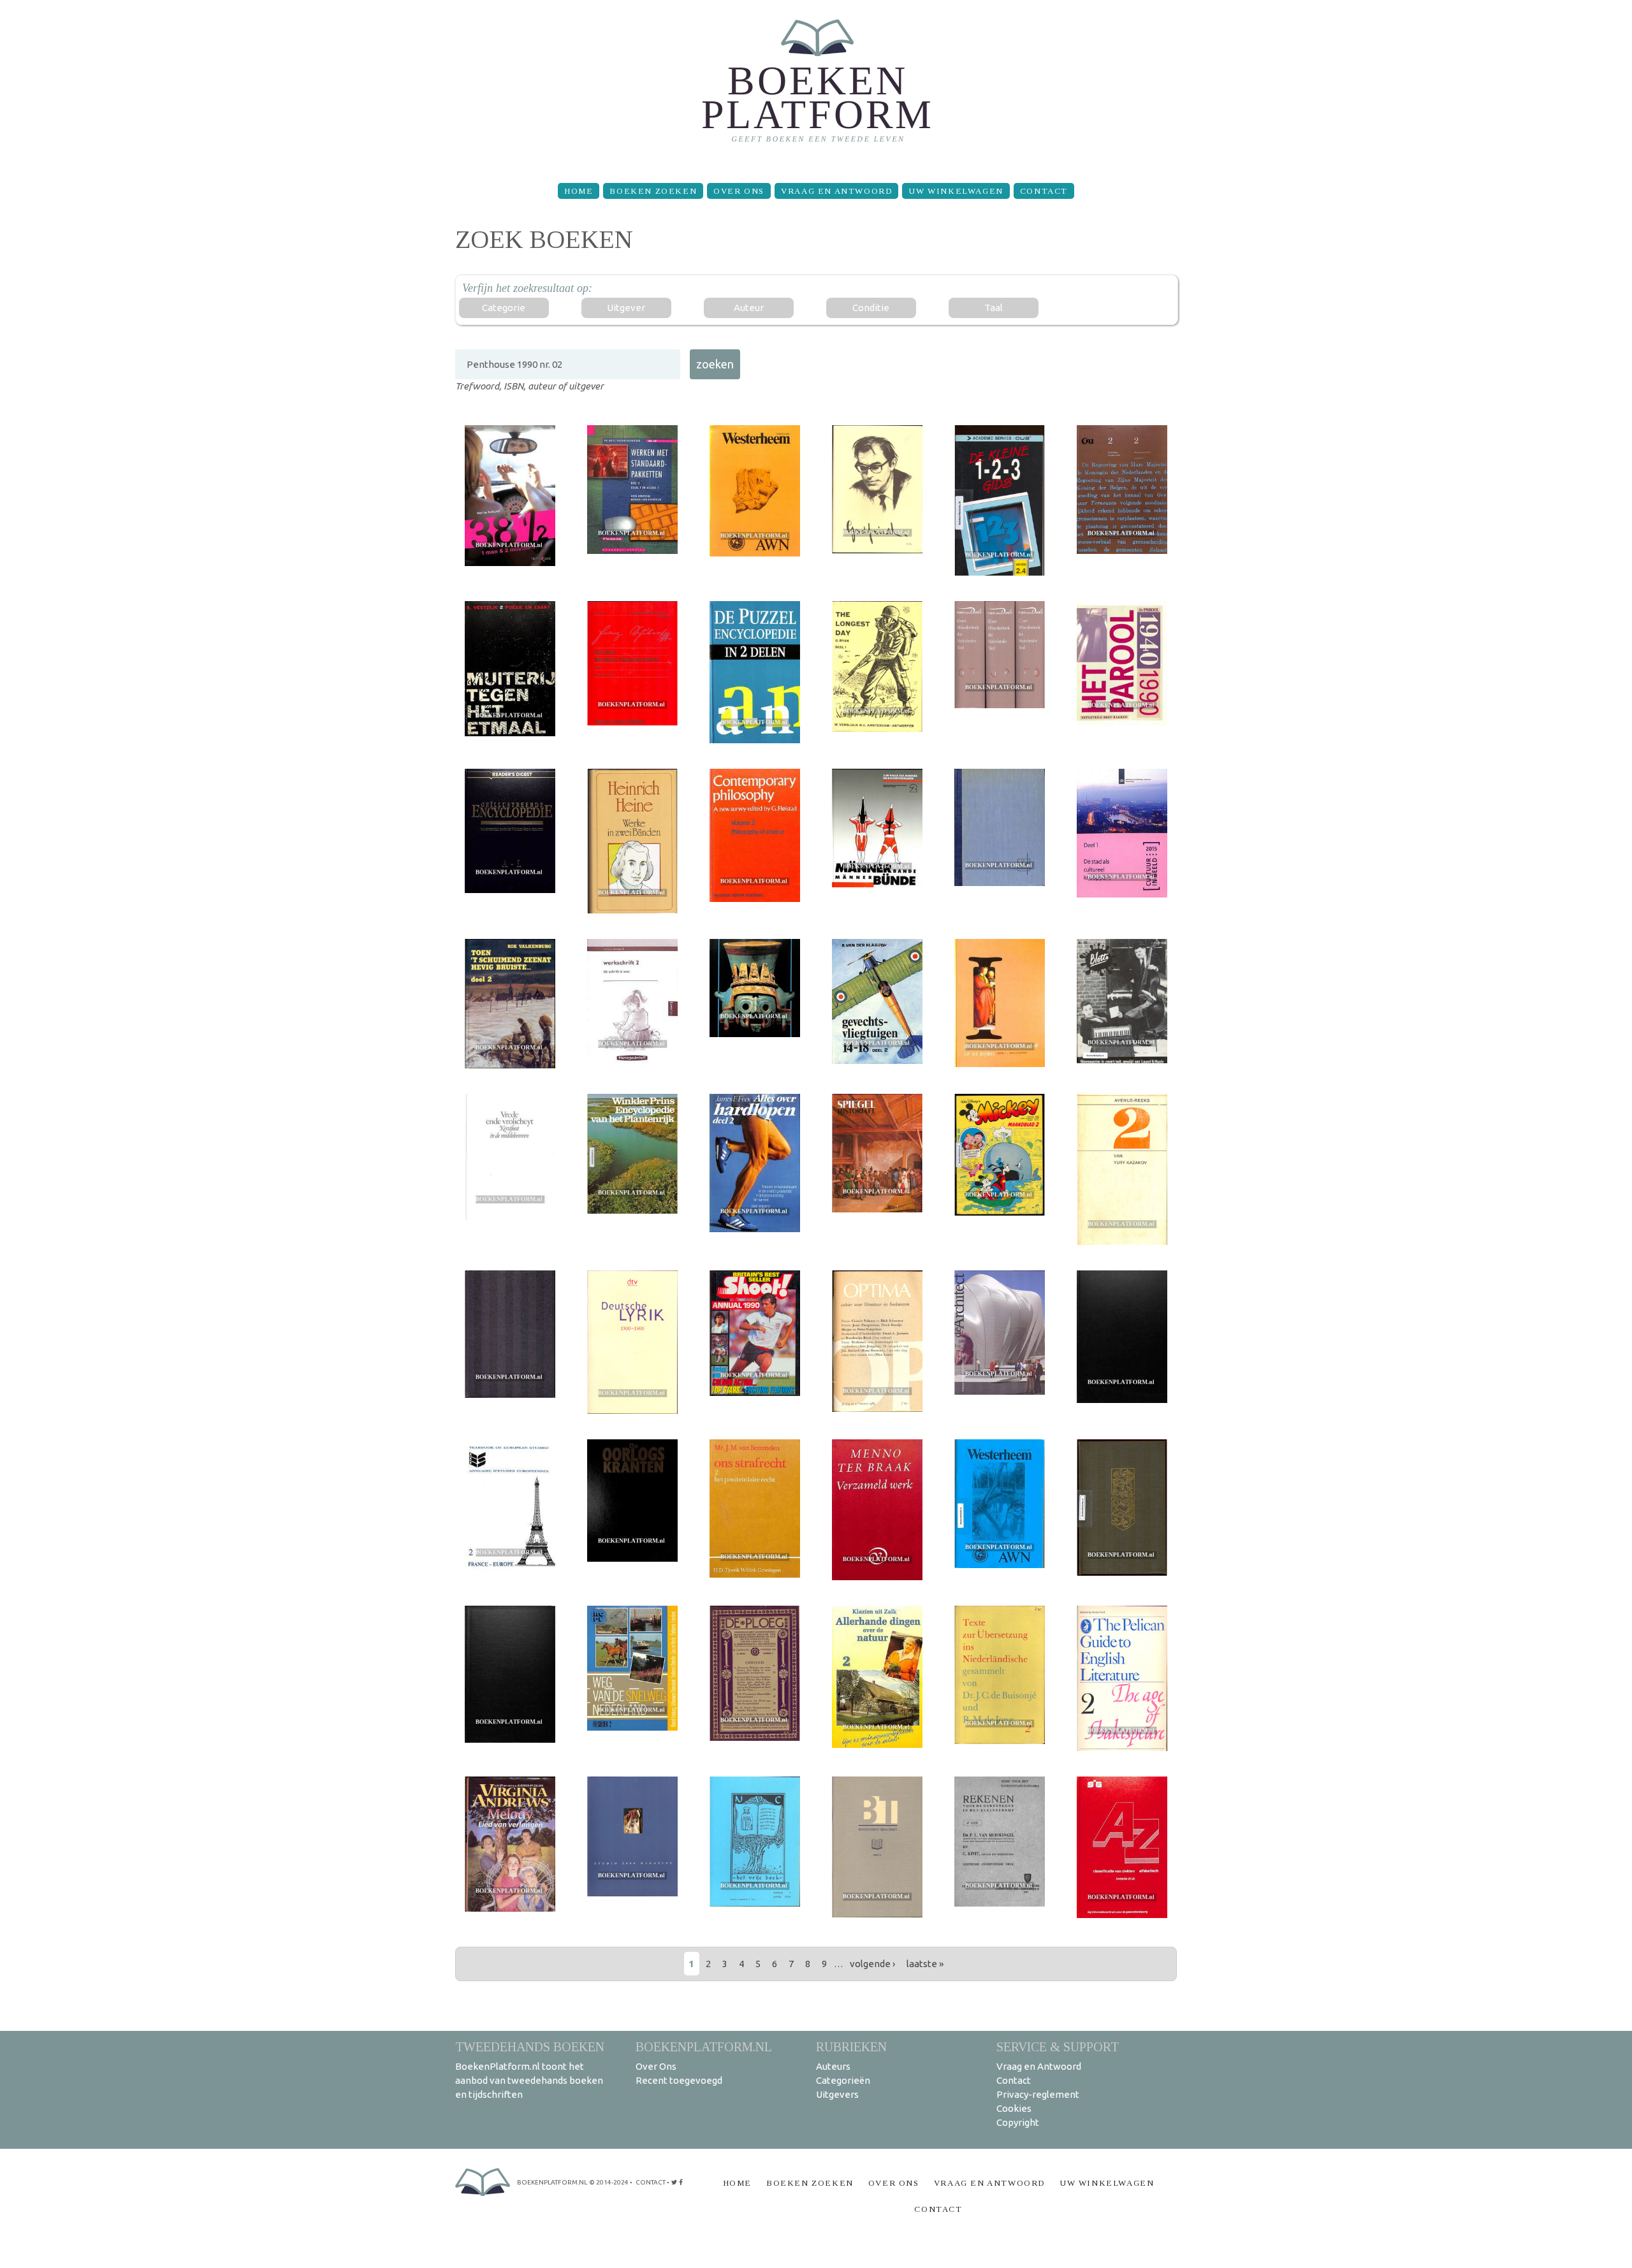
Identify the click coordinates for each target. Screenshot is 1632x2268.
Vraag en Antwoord (836, 191)
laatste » (925, 1964)
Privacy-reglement (1038, 2094)
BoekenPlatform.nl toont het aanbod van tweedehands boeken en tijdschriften (529, 2080)
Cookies (1014, 2108)
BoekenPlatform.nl (704, 2046)
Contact (1044, 191)
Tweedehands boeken (530, 2046)
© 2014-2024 (609, 2182)
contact (651, 2182)
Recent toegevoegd (679, 2080)
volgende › (872, 1964)
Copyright (1018, 2122)
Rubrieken (851, 2046)
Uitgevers (837, 2094)
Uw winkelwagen (956, 191)
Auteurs (833, 2066)
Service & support (1058, 2046)
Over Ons (739, 191)
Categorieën (843, 2080)
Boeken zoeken (653, 191)
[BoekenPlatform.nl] (816, 86)
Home (579, 191)
